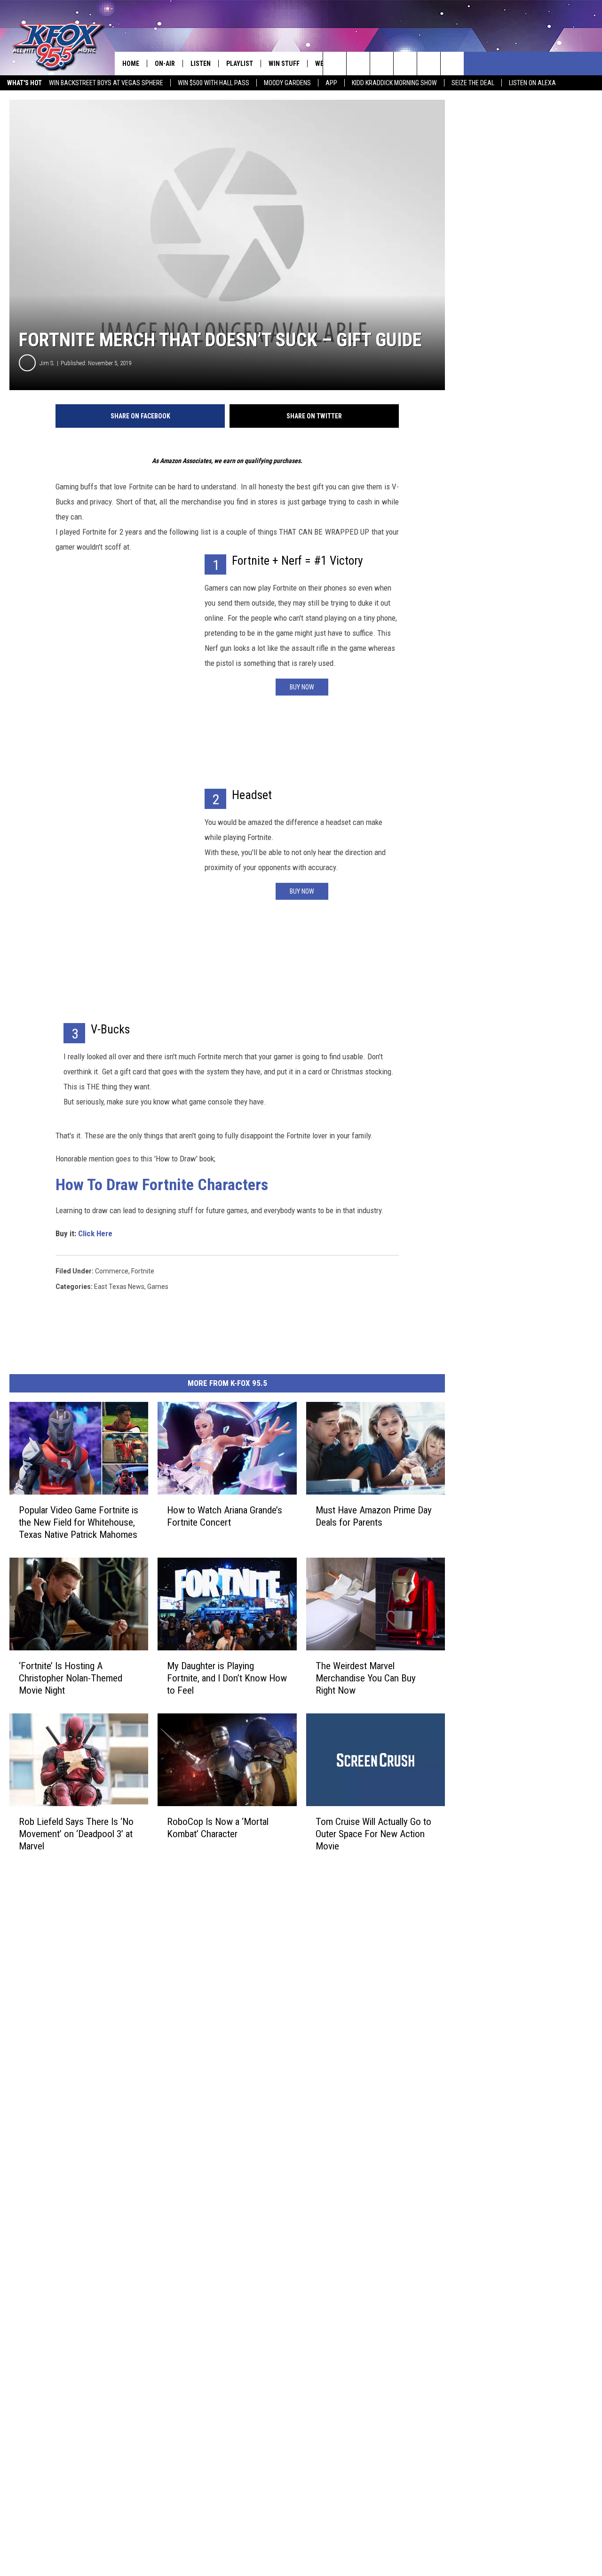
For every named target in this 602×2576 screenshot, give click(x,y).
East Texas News (119, 1287)
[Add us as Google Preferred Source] (358, 64)
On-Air (165, 64)
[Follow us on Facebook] (382, 64)
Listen (201, 64)
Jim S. (47, 363)
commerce (112, 1271)
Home (131, 64)
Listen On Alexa (532, 83)
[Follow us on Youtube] (429, 64)
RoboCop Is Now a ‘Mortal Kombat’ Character (218, 1828)
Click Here (95, 1233)
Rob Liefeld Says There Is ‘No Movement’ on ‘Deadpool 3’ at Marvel (76, 1834)
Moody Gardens (287, 83)
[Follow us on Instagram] (405, 64)
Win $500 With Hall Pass (214, 83)
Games (158, 1287)
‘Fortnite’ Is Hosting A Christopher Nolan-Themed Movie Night (71, 1678)
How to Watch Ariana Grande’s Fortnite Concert (225, 1516)
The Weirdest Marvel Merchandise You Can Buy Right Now (366, 1678)
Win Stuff (284, 64)
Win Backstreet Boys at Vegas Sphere (106, 83)
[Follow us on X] (452, 64)
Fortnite (143, 1271)
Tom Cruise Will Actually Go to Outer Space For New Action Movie (373, 1834)
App (331, 83)
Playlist (240, 64)
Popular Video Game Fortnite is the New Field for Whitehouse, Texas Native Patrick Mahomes (79, 1522)
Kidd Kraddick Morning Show (394, 83)
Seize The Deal (473, 83)
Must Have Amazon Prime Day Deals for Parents (374, 1516)
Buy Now (302, 687)
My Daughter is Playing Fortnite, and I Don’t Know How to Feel (227, 1678)
